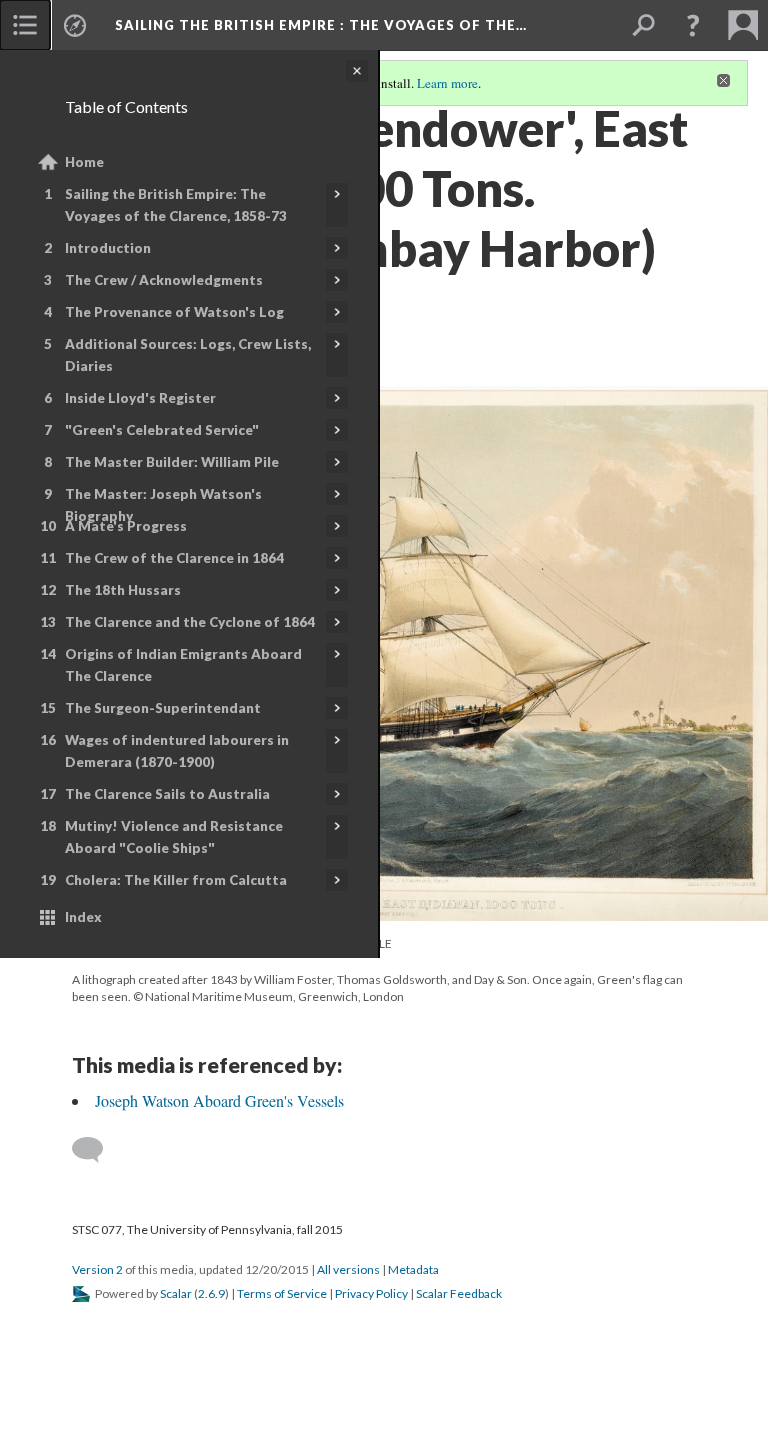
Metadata (413, 1269)
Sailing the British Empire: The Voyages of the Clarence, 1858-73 (176, 205)
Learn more (447, 83)
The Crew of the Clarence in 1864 (174, 558)
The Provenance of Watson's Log (174, 312)
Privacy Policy (371, 1293)
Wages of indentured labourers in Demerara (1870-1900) (177, 751)
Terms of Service (282, 1293)
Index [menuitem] (83, 917)
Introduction (108, 248)
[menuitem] (25, 25)
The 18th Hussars (123, 590)
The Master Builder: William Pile (172, 462)
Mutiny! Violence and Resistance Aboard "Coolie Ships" (174, 837)
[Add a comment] (96, 1150)
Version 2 (97, 1269)
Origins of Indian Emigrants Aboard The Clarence (183, 665)
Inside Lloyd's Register (140, 398)
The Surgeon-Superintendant (163, 708)
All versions (348, 1269)
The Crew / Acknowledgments (164, 280)
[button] (693, 25)
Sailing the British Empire (321, 25)
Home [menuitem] (84, 162)
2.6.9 (211, 1293)
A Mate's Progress (126, 526)
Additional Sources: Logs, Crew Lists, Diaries (188, 355)
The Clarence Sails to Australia (167, 794)
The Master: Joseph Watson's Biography (163, 505)
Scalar (176, 1293)
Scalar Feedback (459, 1293)
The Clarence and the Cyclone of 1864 (190, 622)
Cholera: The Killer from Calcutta (176, 880)
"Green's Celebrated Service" (162, 430)
